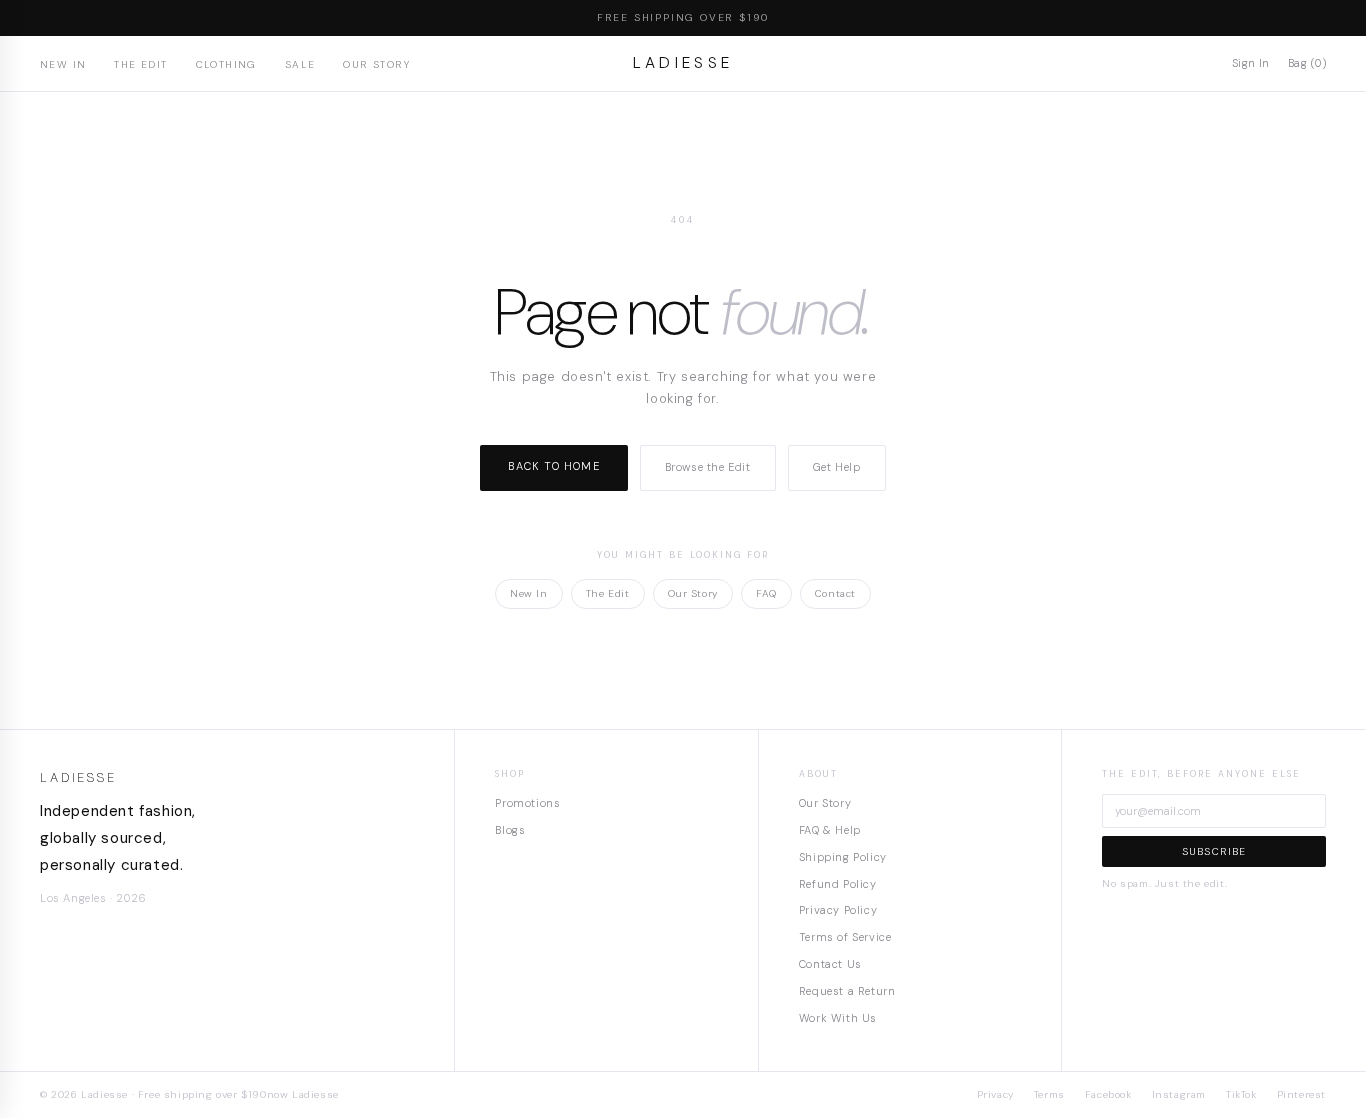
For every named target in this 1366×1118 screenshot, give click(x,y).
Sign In (1251, 63)
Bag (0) (1307, 63)
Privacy (995, 1094)
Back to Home (553, 466)
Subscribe (1214, 851)
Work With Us (838, 1018)
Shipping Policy (843, 857)
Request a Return (847, 991)
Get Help (837, 467)
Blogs (510, 830)
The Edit (140, 64)
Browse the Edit (708, 467)
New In (63, 64)
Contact (835, 593)
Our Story (376, 64)
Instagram (1179, 1094)
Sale (300, 64)
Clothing (226, 64)
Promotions (527, 803)
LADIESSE (683, 63)
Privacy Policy (838, 910)
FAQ (766, 593)
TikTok (1241, 1094)
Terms (1049, 1094)
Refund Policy (838, 884)
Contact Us (830, 964)
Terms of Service (845, 937)
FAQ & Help (830, 830)
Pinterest (1301, 1094)
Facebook (1108, 1094)
